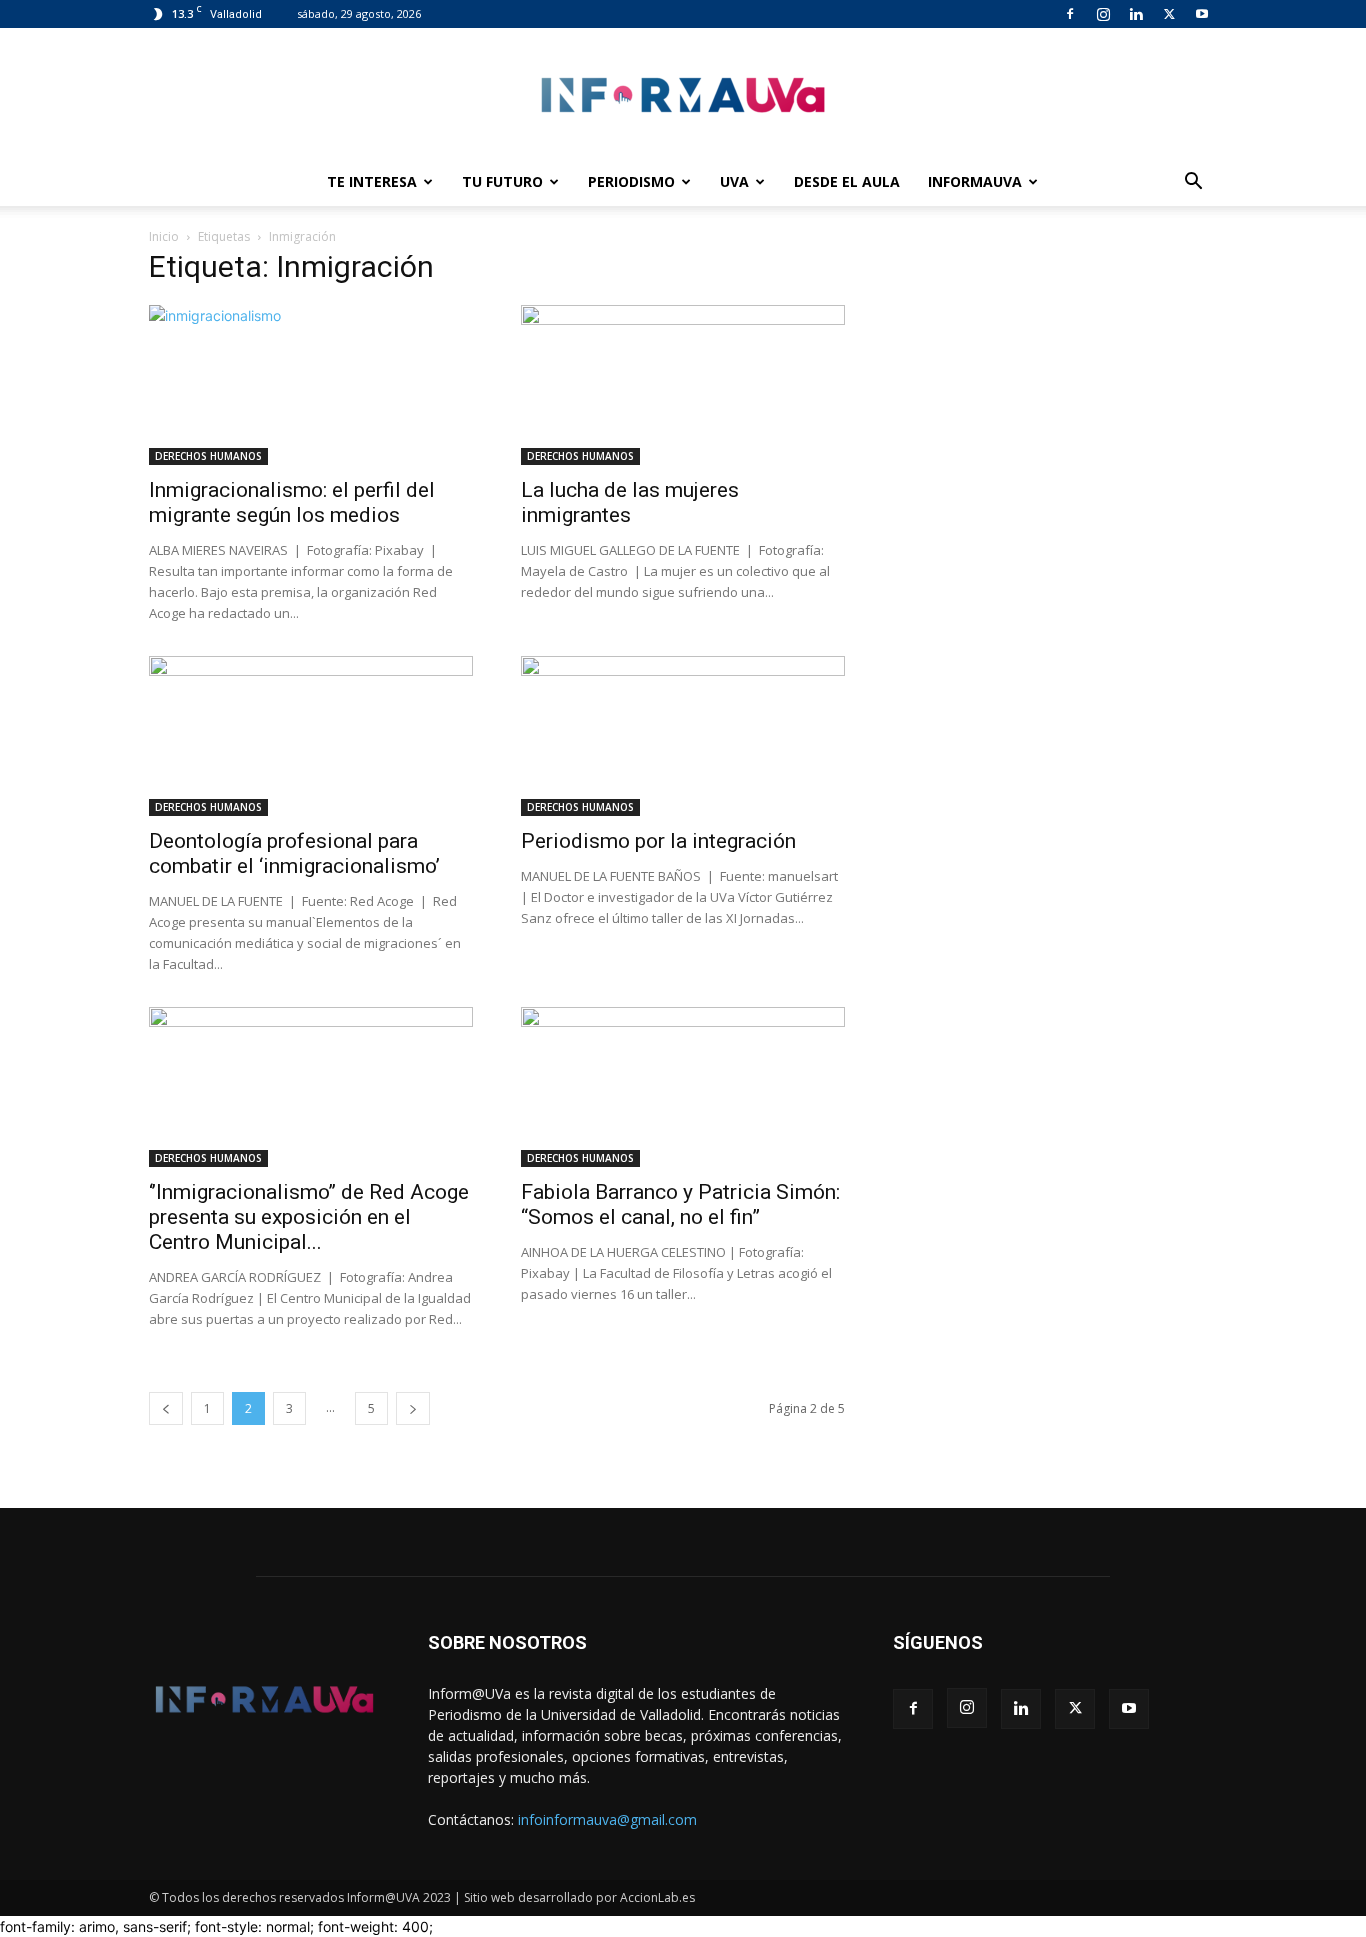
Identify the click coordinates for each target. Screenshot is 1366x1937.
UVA (734, 181)
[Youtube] (1202, 14)
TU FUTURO (502, 181)
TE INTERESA (372, 181)
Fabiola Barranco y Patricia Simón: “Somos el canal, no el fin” (680, 1204)
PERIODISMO (631, 181)
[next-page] (413, 1408)
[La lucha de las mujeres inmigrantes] (683, 385)
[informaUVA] (683, 94)
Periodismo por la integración (658, 841)
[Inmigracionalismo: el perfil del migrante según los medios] (311, 385)
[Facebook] (1070, 14)
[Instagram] (1103, 14)
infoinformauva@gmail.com (607, 1819)
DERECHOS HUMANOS (208, 456)
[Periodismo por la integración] (683, 736)
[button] (1193, 183)
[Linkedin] (1136, 14)
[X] (1169, 14)
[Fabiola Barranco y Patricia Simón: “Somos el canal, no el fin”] (683, 1087)
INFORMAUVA (975, 181)
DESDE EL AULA (847, 181)
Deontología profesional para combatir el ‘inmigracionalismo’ (294, 853)
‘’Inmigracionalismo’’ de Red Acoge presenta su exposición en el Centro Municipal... (309, 1217)
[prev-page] (166, 1408)
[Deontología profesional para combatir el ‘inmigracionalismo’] (311, 736)
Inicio (164, 236)
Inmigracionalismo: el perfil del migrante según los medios (292, 502)
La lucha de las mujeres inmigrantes (630, 502)
